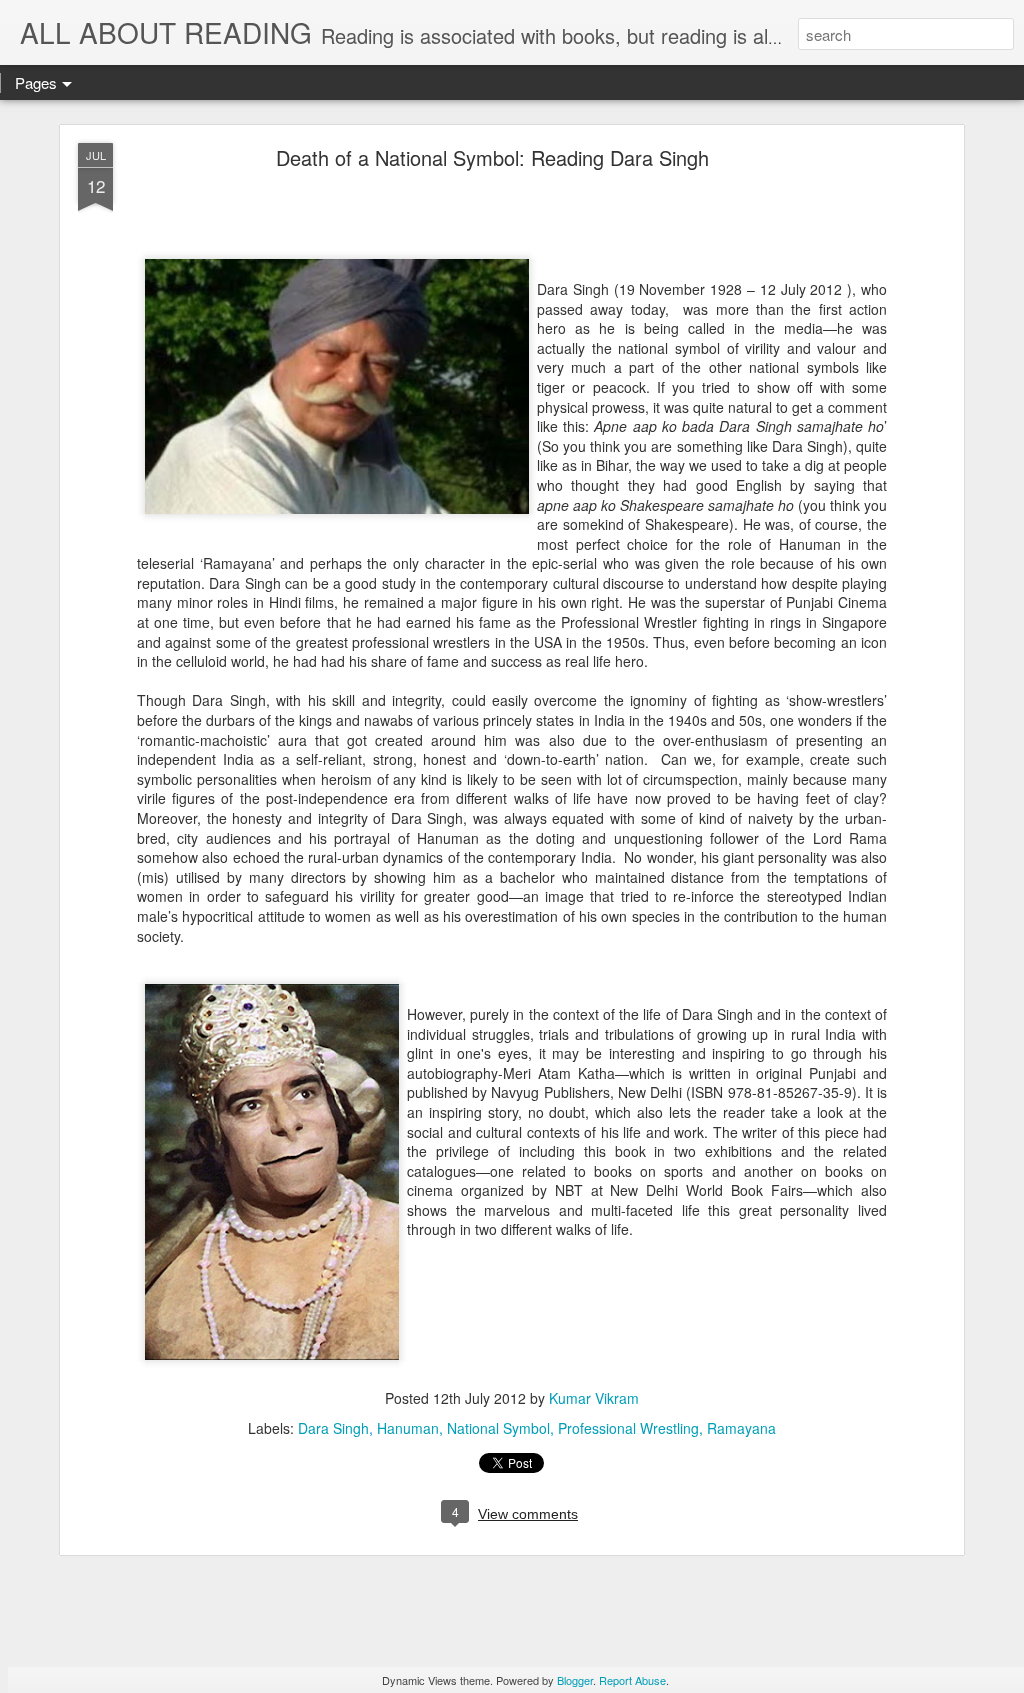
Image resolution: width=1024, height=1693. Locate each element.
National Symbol (498, 1428)
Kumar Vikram (594, 1398)
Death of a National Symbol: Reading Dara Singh (492, 157)
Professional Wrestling (628, 1428)
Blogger (575, 1680)
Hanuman (408, 1428)
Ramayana (741, 1428)
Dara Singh (333, 1428)
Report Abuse (632, 1680)
